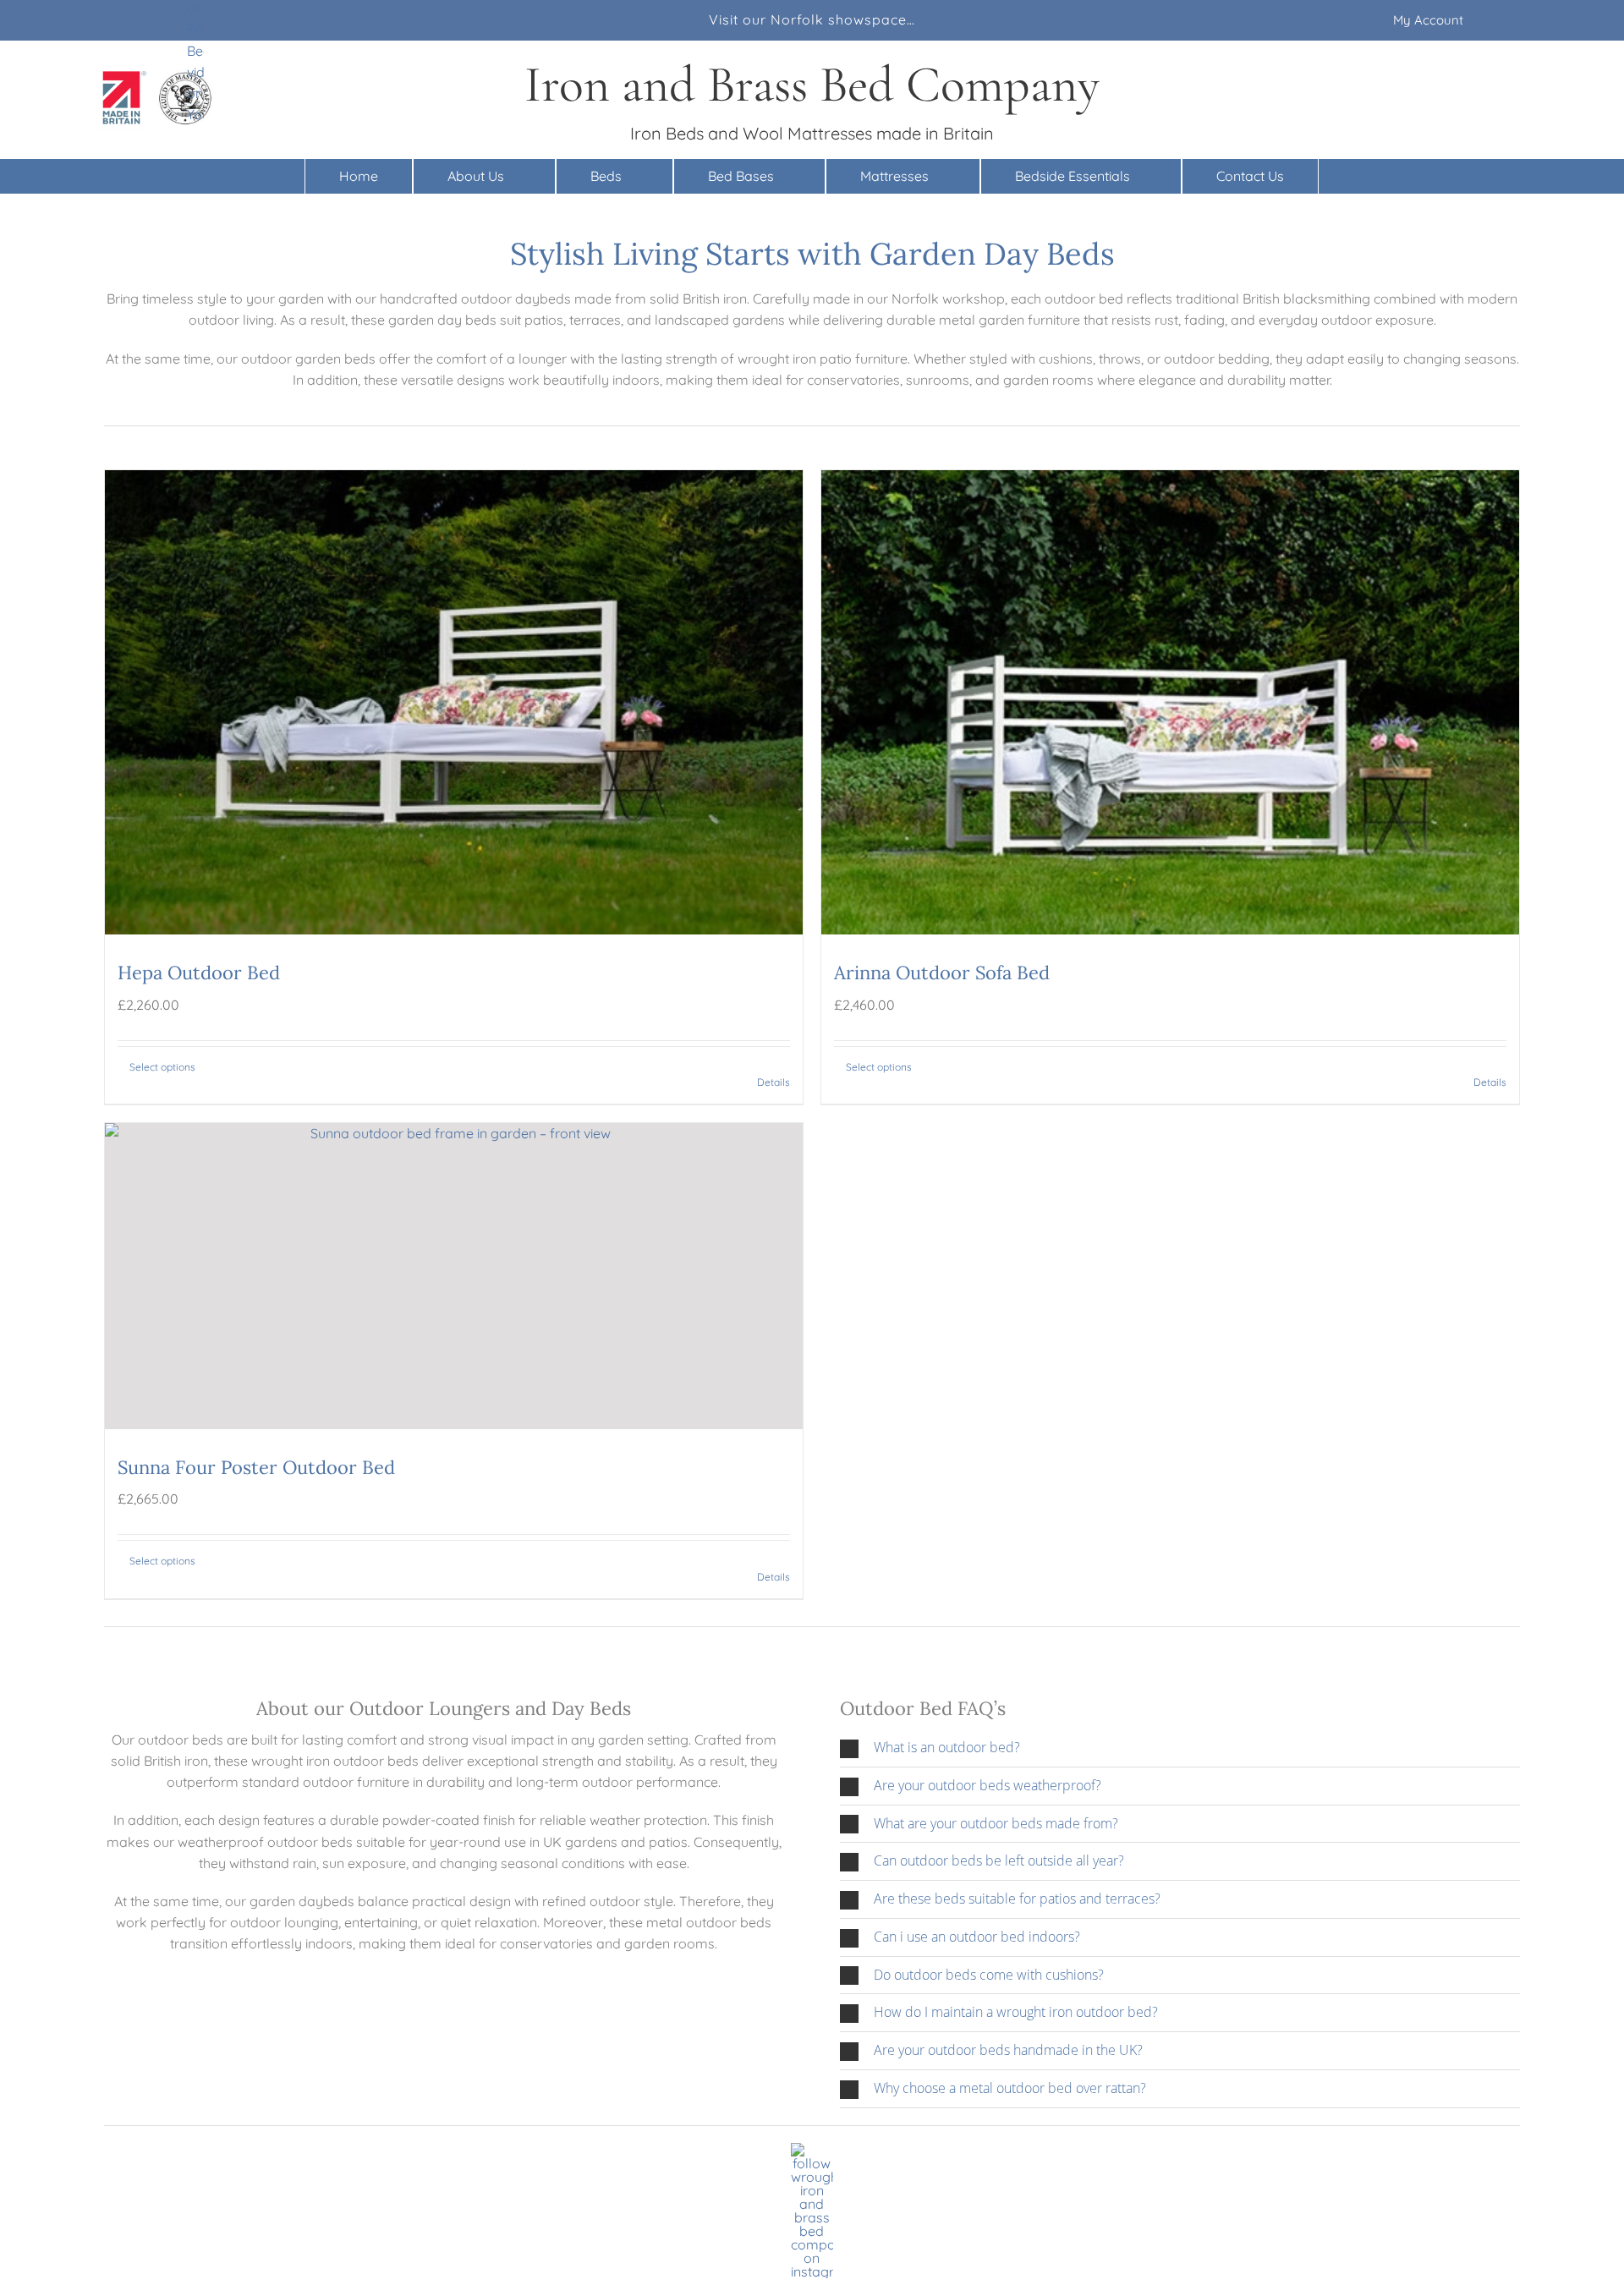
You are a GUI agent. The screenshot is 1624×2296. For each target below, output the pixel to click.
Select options (162, 1067)
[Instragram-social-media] (812, 2150)
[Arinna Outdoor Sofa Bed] (1170, 702)
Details (774, 1082)
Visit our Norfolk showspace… (812, 19)
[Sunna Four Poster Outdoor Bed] (454, 1276)
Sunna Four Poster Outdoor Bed (256, 1467)
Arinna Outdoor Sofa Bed (942, 973)
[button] (1180, 1748)
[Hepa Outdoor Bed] (454, 702)
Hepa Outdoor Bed (199, 973)
